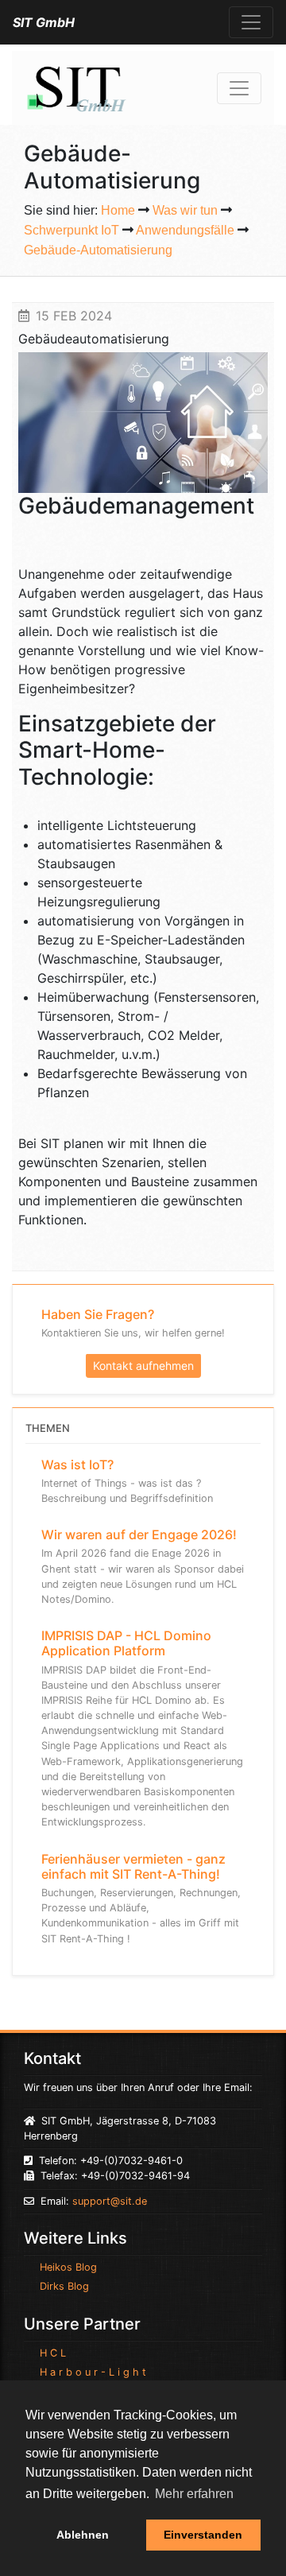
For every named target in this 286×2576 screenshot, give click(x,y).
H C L (53, 2353)
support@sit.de (110, 2201)
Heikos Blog (68, 2267)
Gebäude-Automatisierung (98, 250)
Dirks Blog (64, 2286)
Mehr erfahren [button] (194, 2494)
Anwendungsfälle (185, 230)
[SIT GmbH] (75, 87)
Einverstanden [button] (203, 2535)
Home (118, 210)
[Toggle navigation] (251, 22)
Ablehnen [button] (83, 2535)
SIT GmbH (44, 22)
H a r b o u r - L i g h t (93, 2372)
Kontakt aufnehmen (143, 1366)
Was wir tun (185, 210)
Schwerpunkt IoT (71, 230)
